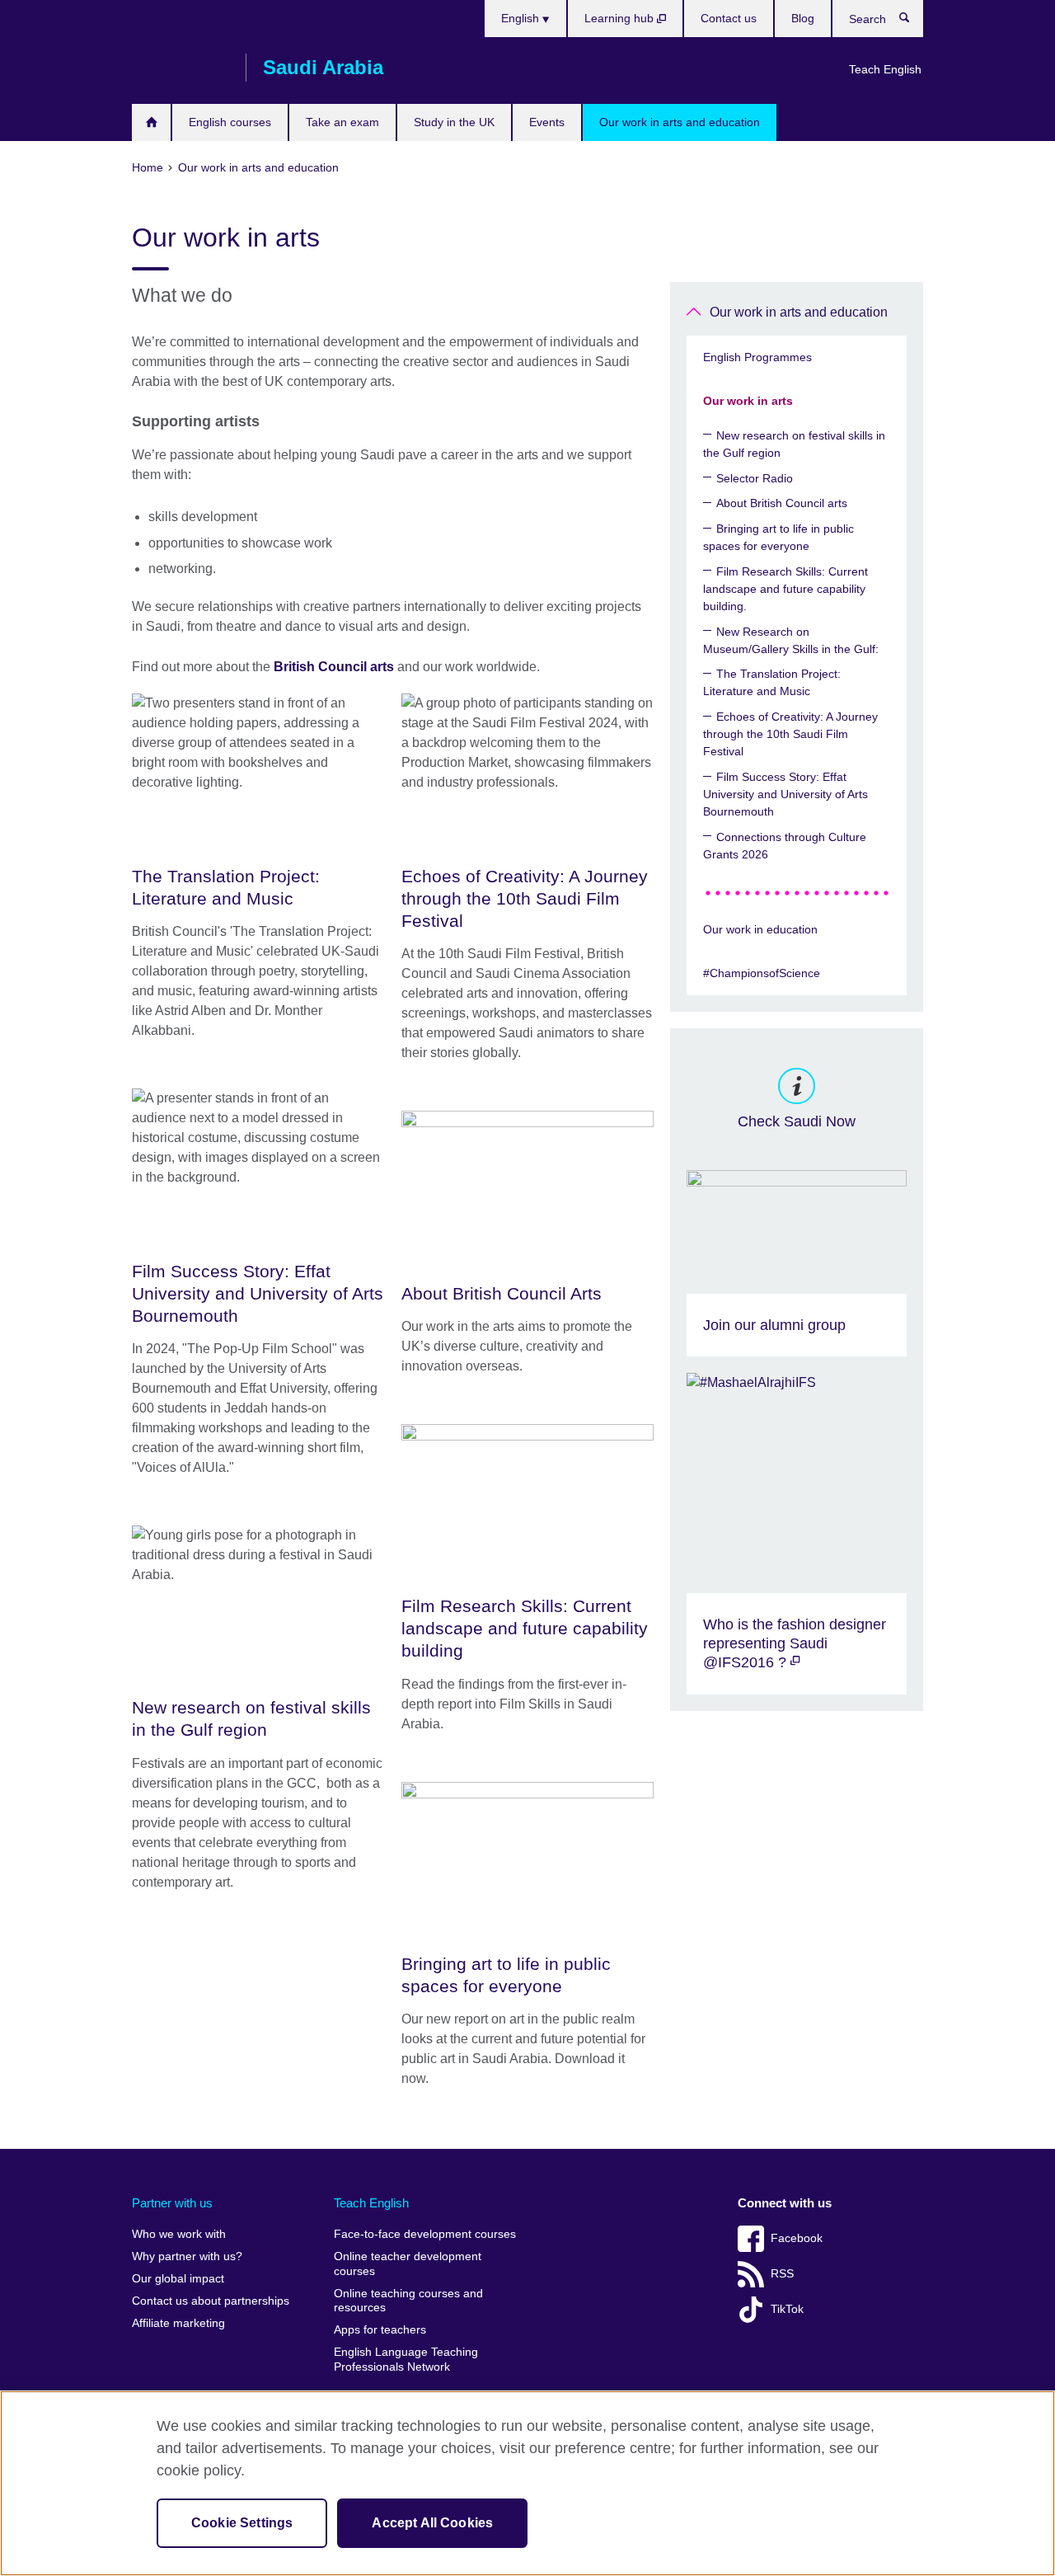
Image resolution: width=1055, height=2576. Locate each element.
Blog (803, 18)
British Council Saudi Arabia (181, 68)
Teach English (885, 69)
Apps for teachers (380, 2330)
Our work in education (760, 929)
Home (151, 122)
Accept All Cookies (432, 2523)
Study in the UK (454, 122)
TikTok (787, 2309)
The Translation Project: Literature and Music (772, 682)
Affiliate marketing (178, 2323)
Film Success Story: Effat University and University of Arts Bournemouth (785, 794)
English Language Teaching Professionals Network (406, 2360)
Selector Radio (755, 478)
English (522, 18)
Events (547, 122)
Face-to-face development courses (425, 2234)
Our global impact (178, 2279)
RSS (782, 2274)
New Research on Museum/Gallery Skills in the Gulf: (791, 640)
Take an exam (342, 122)
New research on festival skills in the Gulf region (794, 444)
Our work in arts (748, 401)
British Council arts (334, 667)
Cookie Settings (242, 2523)
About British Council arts (782, 503)
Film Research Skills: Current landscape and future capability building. (785, 589)
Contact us (729, 18)
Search (913, 21)
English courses (230, 122)
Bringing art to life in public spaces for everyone (778, 537)
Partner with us (172, 2203)
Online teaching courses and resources (408, 2301)
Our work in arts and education (680, 122)
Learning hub (621, 18)
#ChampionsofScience (762, 973)
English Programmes (757, 357)
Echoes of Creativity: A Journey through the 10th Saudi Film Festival (790, 734)
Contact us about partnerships (211, 2301)
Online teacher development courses (408, 2264)
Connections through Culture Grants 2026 (785, 846)
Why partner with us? (187, 2256)
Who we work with (179, 2234)
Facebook (797, 2238)
